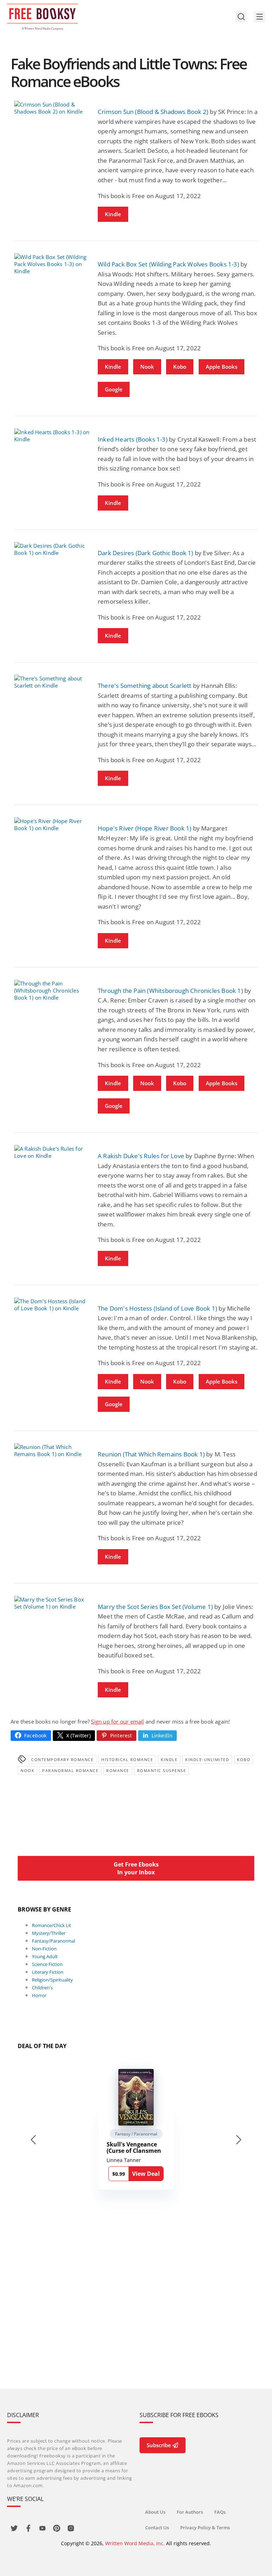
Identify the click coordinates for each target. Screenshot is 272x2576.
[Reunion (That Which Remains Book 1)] (52, 1450)
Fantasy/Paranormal (53, 1941)
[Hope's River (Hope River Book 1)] (52, 824)
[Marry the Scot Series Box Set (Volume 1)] (52, 1603)
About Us (155, 2512)
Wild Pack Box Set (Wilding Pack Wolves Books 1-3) (168, 264)
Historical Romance (127, 1759)
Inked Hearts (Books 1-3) (133, 439)
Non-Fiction (44, 1949)
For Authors (190, 2512)
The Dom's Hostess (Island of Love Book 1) (157, 1308)
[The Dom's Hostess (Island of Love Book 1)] (52, 1305)
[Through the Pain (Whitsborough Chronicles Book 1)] (52, 990)
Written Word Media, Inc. (135, 2543)
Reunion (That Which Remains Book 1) (151, 1454)
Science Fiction (47, 1964)
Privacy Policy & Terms (205, 2528)
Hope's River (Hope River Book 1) (144, 828)
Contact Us (157, 2528)
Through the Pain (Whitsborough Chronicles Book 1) (170, 991)
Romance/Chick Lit (52, 1925)
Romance (118, 1770)
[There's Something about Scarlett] (52, 682)
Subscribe (159, 2445)
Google (114, 389)
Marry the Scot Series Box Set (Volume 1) (155, 1607)
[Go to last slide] (33, 2140)
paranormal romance (70, 1770)
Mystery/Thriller (49, 1933)
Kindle (113, 214)
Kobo (180, 367)
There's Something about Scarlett (144, 686)
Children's (42, 1988)
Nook (147, 367)
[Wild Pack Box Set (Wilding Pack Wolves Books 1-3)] (52, 264)
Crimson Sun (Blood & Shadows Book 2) (153, 112)
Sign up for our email (117, 1721)
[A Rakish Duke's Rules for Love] (52, 1152)
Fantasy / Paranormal (136, 2134)
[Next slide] (239, 2140)
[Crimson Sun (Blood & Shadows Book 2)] (52, 108)
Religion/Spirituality (52, 1980)
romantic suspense (162, 1770)
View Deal (146, 2174)
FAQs (220, 2512)
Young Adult (45, 1956)
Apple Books (222, 367)
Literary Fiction (48, 1972)
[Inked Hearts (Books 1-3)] (52, 436)
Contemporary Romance (62, 1759)
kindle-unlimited (207, 1759)
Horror (39, 1995)
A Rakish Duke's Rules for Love (141, 1156)
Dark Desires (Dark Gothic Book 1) (146, 553)
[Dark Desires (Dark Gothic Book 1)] (52, 549)
